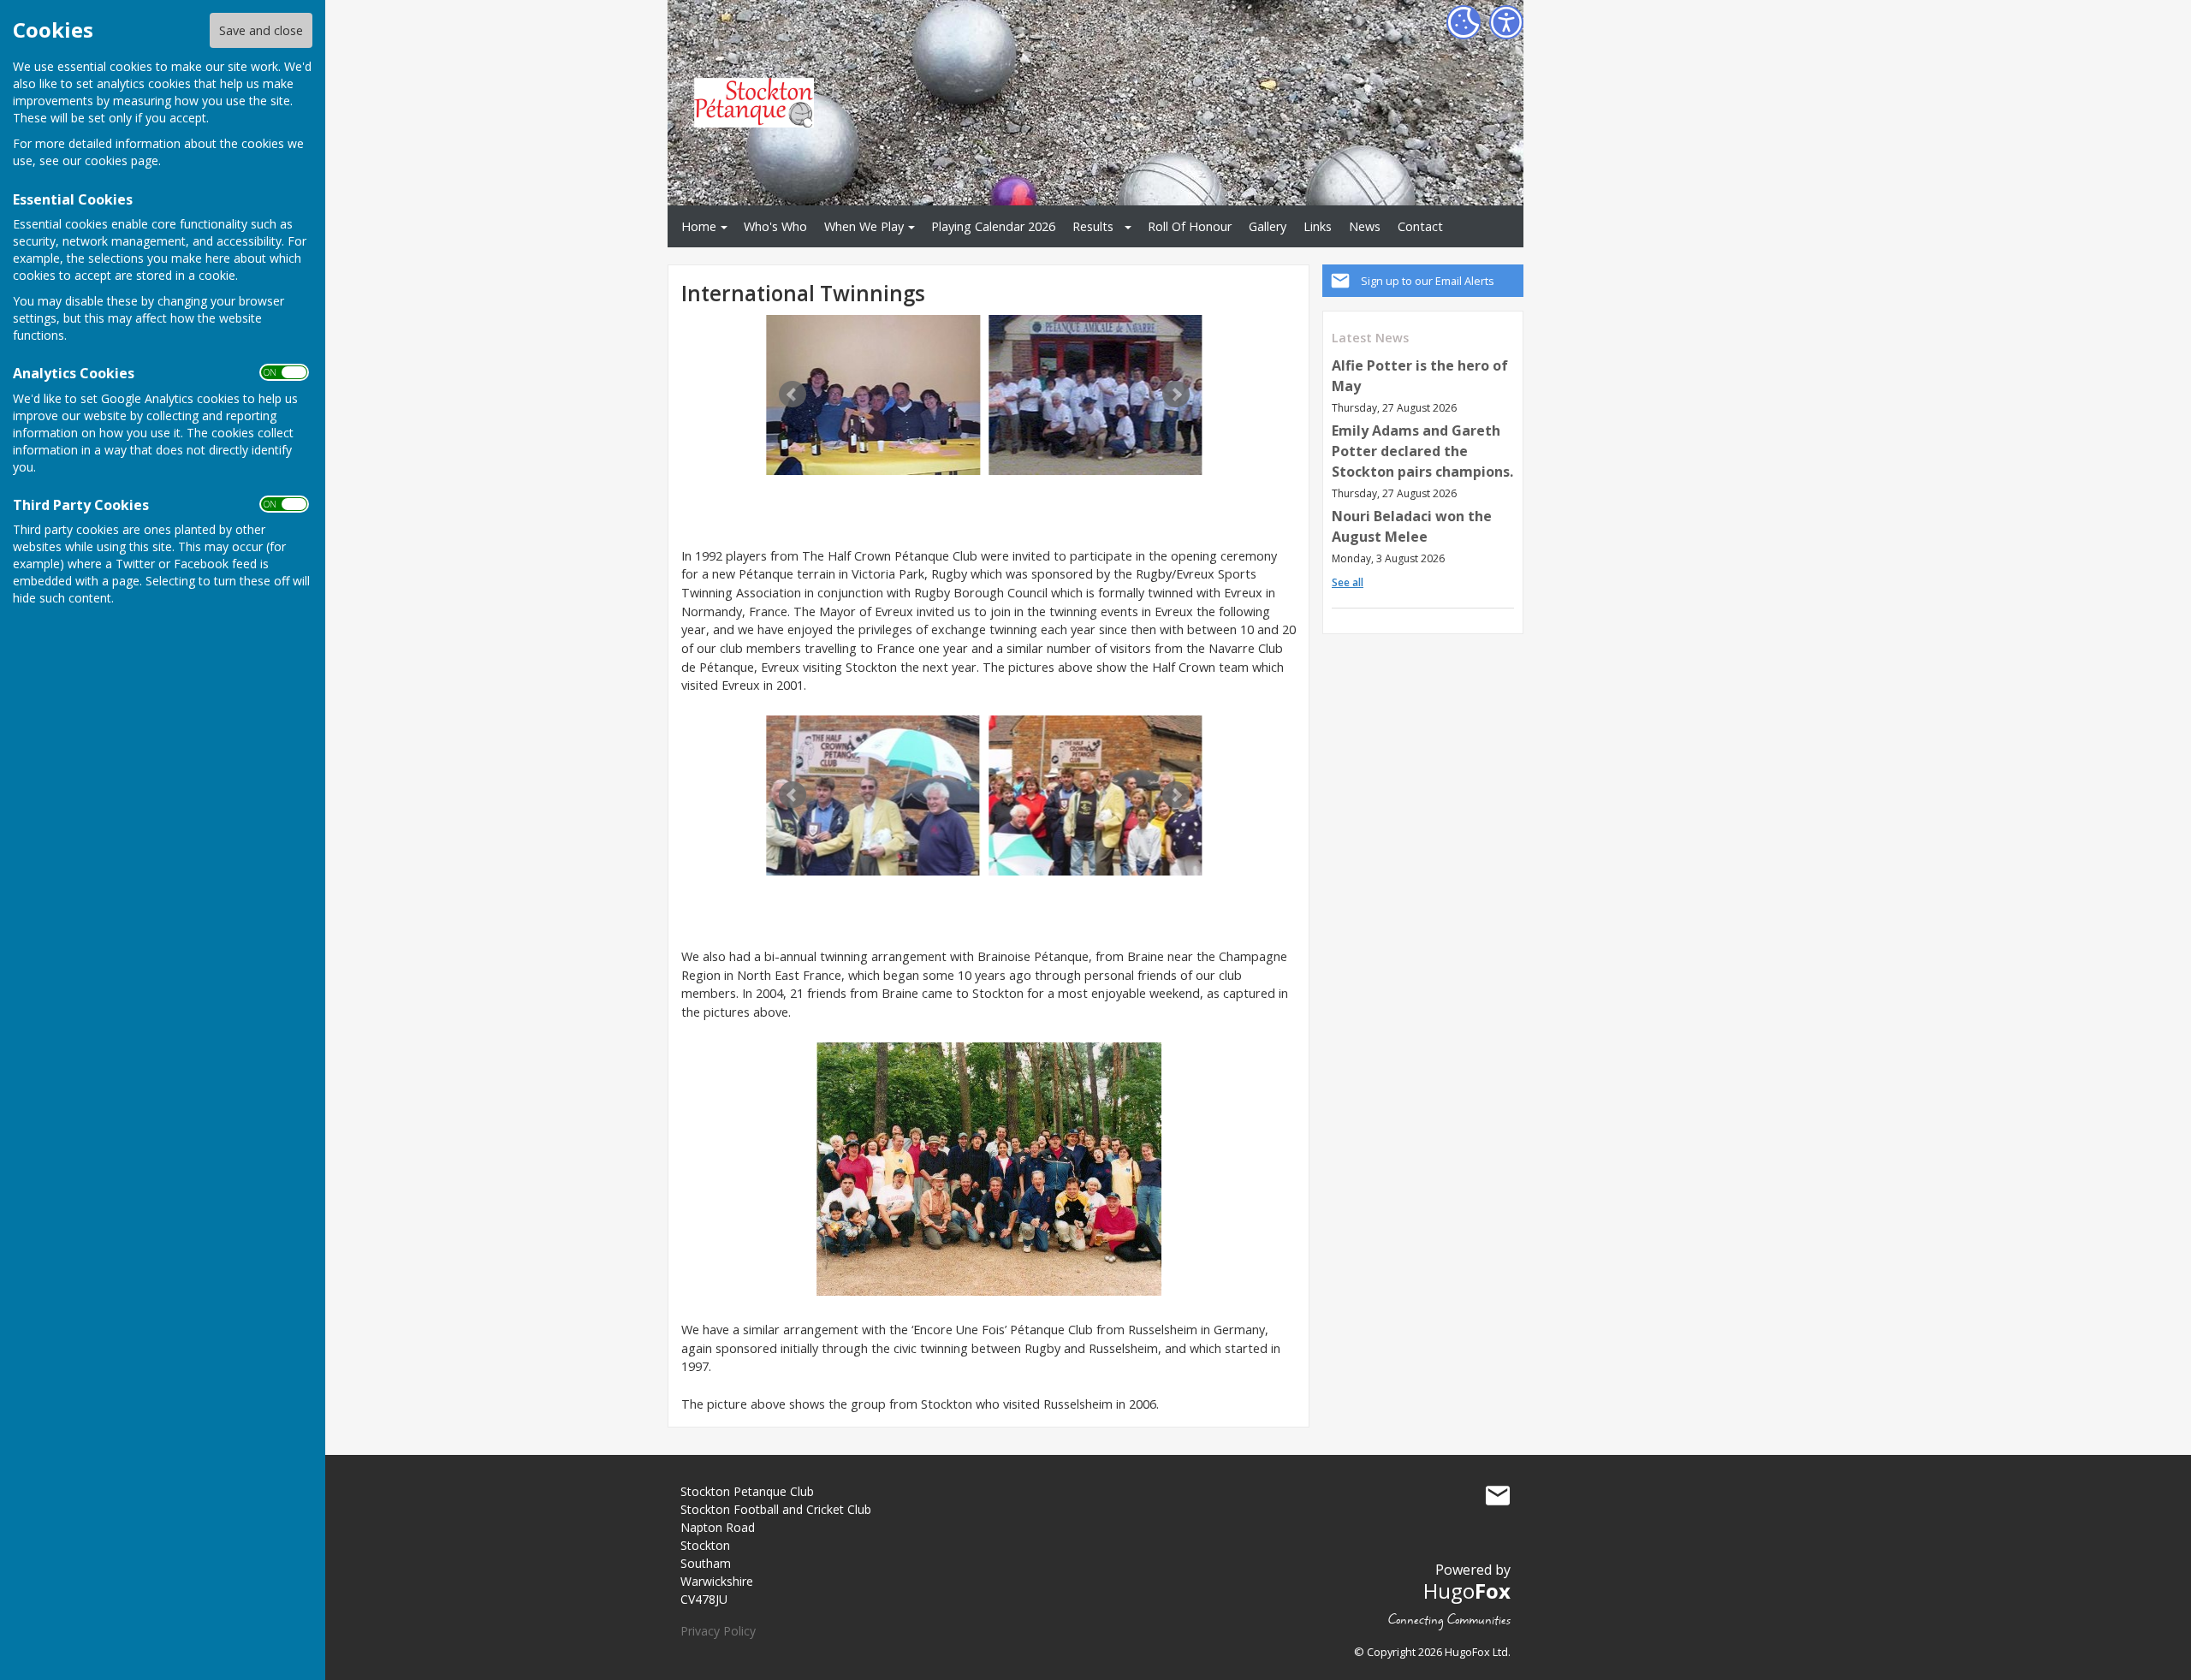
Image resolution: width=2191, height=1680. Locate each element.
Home (699, 226)
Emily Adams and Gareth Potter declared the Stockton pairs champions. (1422, 451)
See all (1348, 582)
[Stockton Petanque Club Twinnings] (873, 395)
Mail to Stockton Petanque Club (1498, 1495)
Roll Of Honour (1190, 226)
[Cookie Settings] (1464, 22)
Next (1176, 395)
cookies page (122, 160)
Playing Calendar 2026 (993, 226)
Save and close (261, 30)
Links (1318, 226)
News (1365, 226)
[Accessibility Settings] (1506, 22)
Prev (793, 395)
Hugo (1467, 1591)
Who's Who (775, 226)
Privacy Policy (718, 1631)
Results (1093, 226)
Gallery (1268, 226)
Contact (1420, 226)
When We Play (864, 226)
